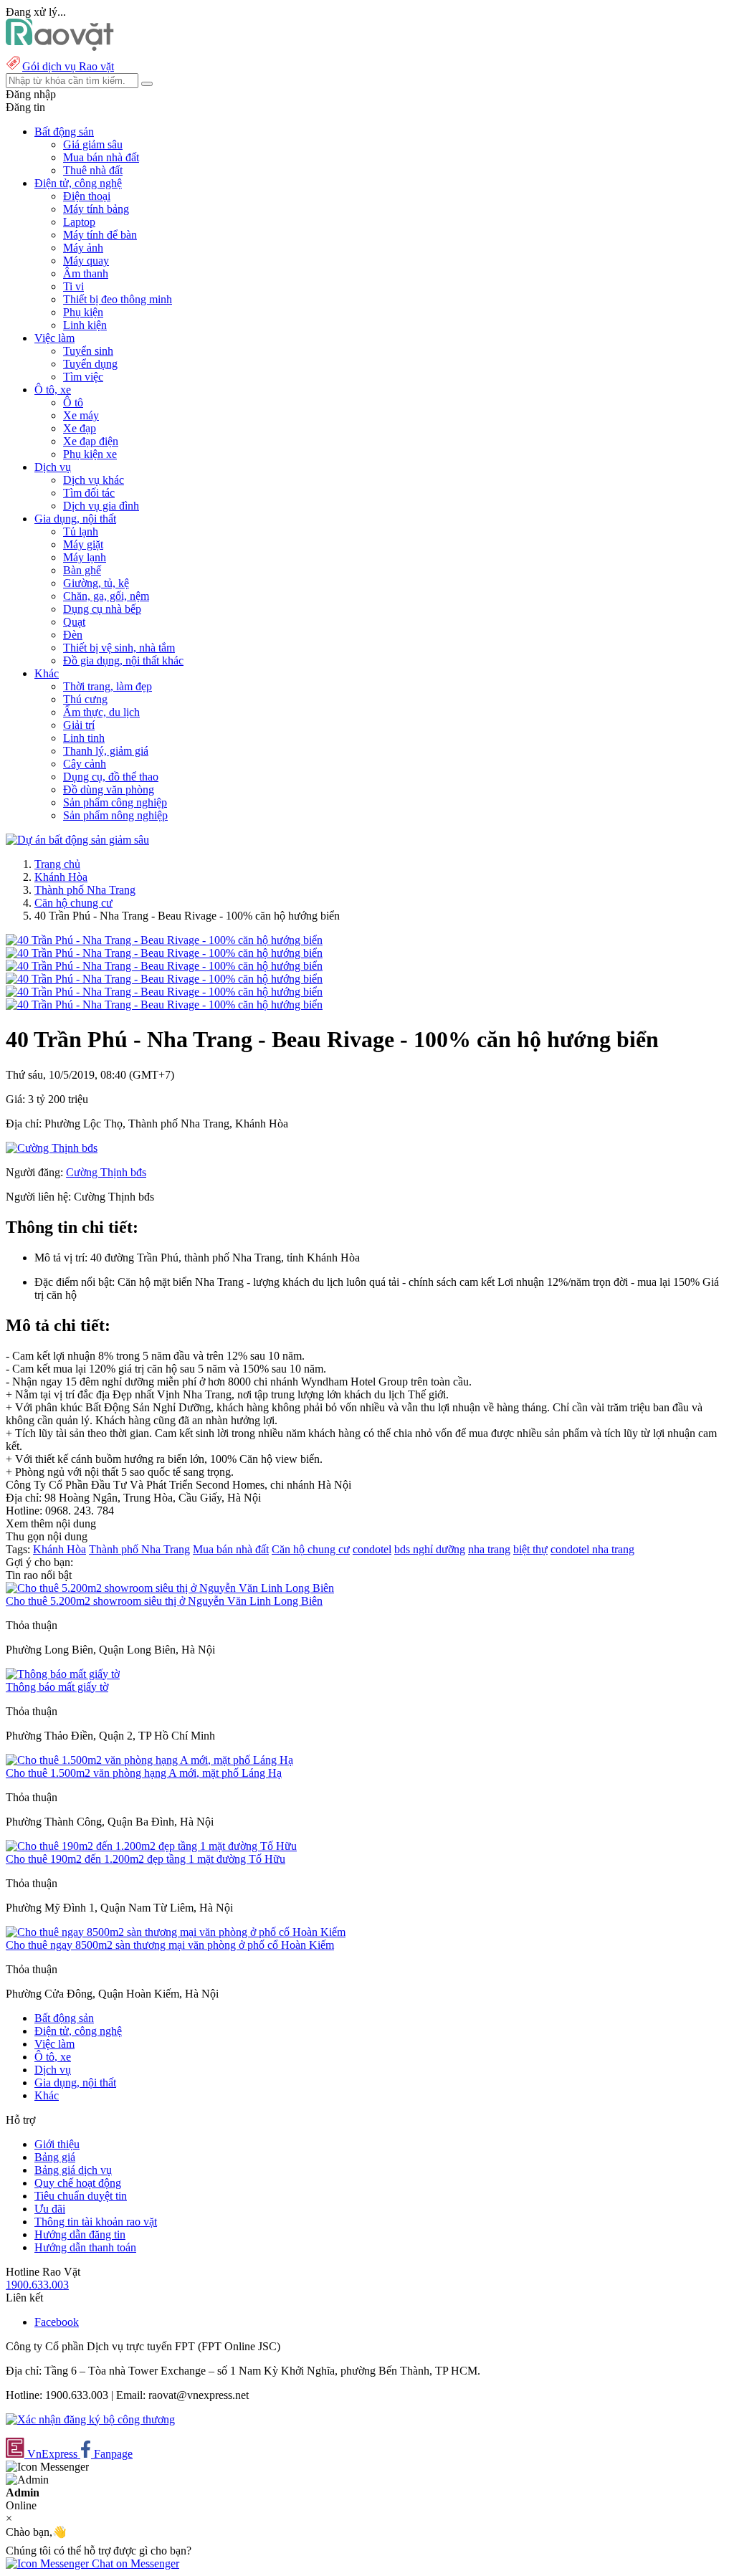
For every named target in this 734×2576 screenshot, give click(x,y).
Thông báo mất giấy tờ (57, 1687)
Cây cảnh (85, 764)
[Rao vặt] (60, 47)
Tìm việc (83, 377)
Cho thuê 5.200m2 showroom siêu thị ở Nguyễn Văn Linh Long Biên (164, 1601)
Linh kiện (85, 325)
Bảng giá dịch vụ (73, 2170)
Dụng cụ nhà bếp (102, 609)
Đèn (73, 635)
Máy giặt (83, 544)
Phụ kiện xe (90, 454)
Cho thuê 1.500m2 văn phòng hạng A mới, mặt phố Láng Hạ (144, 1773)
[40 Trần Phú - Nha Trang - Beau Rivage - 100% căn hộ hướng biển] (164, 940)
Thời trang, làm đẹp (108, 686)
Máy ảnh (83, 248)
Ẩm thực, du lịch (101, 712)
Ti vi (73, 286)
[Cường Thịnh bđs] (52, 1148)
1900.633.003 (37, 2285)
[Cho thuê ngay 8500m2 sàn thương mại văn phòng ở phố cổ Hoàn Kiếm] (176, 1932)
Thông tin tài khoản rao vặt (96, 2222)
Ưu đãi (50, 2209)
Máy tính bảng (96, 209)
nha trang (489, 1549)
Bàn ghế (82, 570)
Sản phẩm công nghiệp (115, 802)
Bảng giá (55, 2157)
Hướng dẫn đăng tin (80, 2234)
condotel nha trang (592, 1549)
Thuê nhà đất (93, 170)
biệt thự (530, 1549)
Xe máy (81, 415)
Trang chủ (57, 864)
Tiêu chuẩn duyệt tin (81, 2196)
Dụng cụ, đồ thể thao (111, 777)
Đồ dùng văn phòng (109, 790)
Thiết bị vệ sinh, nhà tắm (119, 648)
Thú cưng (85, 699)
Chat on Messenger (134, 2563)
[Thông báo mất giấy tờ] (63, 1674)
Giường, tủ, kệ (96, 583)
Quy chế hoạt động (78, 2183)
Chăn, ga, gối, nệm (106, 596)
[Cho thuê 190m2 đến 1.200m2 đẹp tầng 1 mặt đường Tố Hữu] (151, 1846)
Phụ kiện (83, 312)
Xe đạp (80, 428)
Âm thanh (86, 273)
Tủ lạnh (81, 531)
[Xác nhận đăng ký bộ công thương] (90, 2419)
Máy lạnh (85, 557)
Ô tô (73, 402)
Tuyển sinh (88, 351)
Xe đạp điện (91, 441)
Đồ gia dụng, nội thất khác (123, 660)
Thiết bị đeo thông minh (118, 299)
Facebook (57, 2322)
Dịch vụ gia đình (101, 506)
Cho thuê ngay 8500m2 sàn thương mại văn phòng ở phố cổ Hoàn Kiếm (170, 1945)
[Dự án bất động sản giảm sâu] (77, 840)
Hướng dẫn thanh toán (85, 2247)
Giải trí (79, 725)
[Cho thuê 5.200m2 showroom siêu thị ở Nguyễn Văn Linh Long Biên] (170, 1588)
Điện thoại (87, 196)
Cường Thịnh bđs (106, 1172)
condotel (372, 1549)
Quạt (74, 622)
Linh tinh (84, 738)
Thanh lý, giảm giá (106, 751)
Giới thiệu (57, 2144)
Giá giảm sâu (93, 144)
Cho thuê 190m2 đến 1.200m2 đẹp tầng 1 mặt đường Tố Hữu (146, 1859)
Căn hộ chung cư (73, 903)
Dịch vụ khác (94, 480)
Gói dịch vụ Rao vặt (68, 66)
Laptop (79, 222)
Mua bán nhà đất (101, 157)
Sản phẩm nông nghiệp (115, 815)
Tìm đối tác (89, 493)
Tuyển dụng (90, 364)
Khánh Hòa (61, 877)
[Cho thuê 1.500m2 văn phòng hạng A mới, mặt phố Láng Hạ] (149, 1760)
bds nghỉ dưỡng (430, 1549)
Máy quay (86, 261)
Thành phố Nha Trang (85, 890)
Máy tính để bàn (100, 235)
